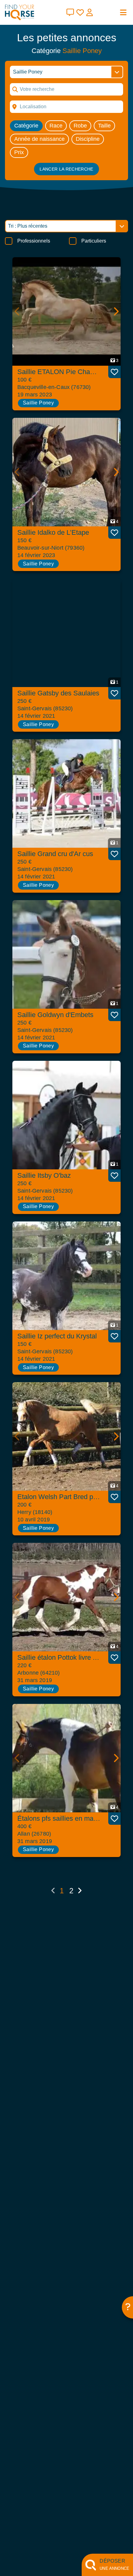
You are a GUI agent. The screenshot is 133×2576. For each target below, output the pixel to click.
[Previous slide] (17, 311)
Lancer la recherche (66, 169)
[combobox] (66, 107)
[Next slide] (116, 311)
